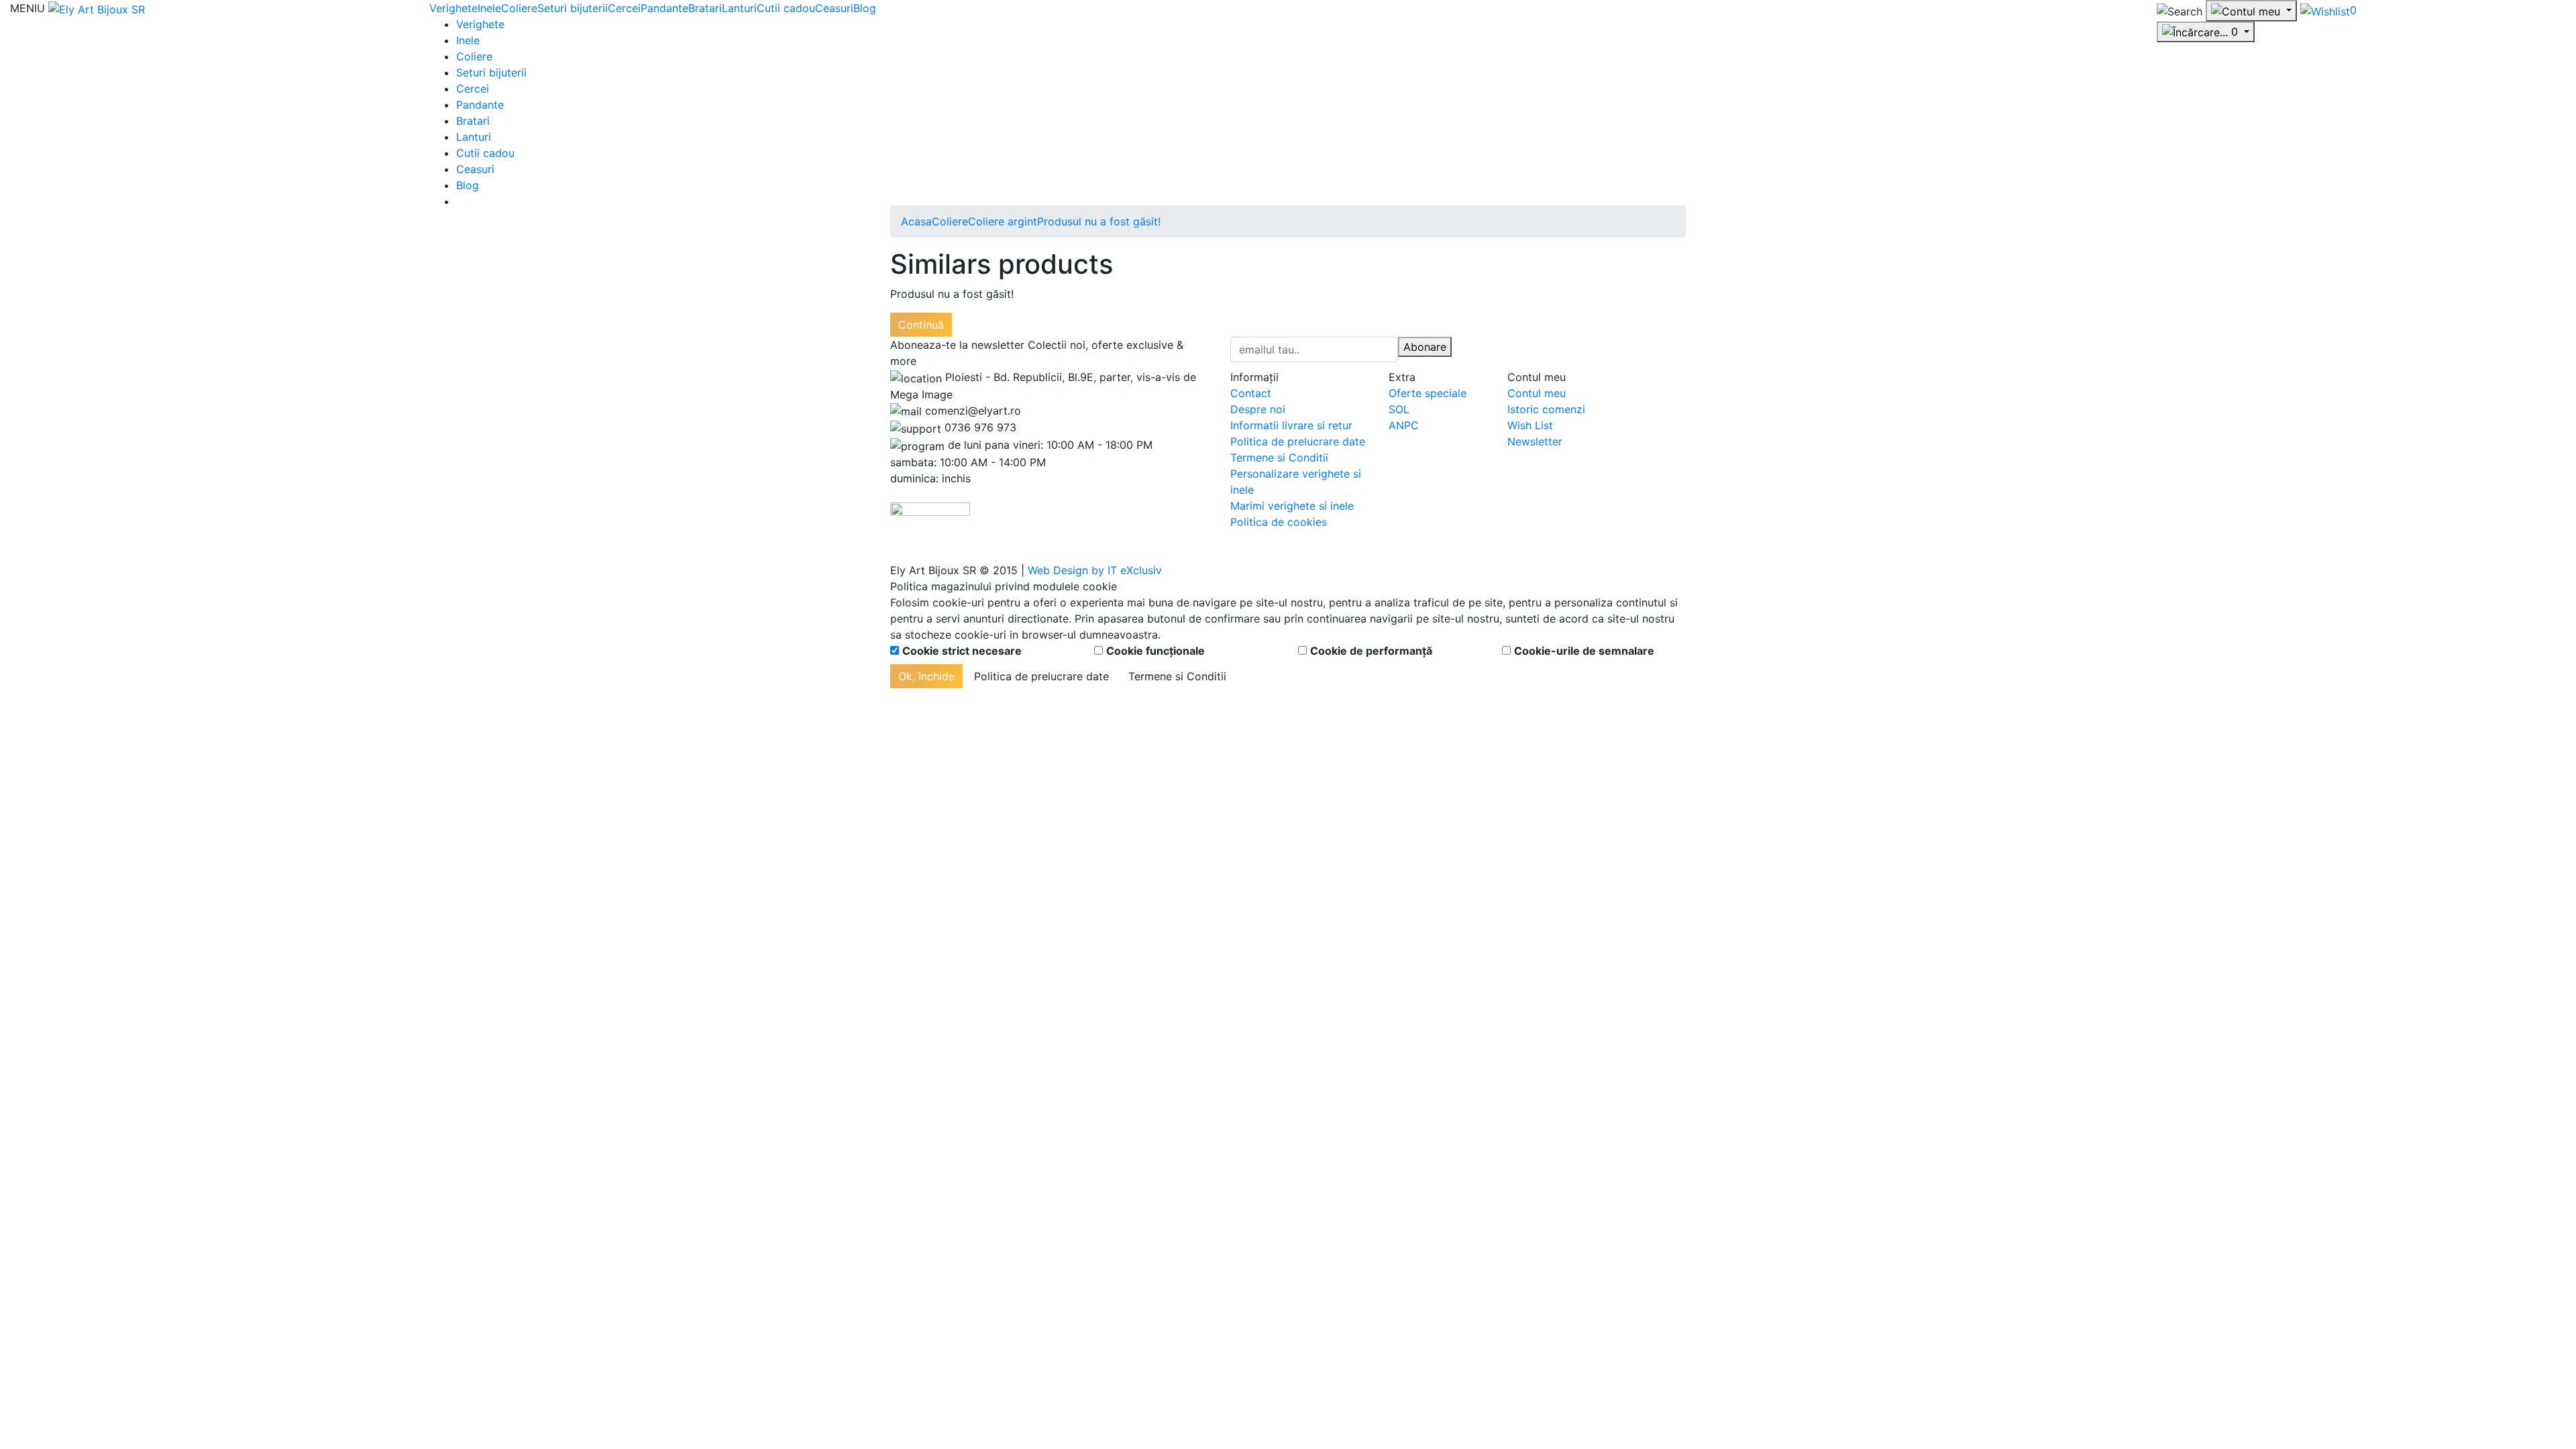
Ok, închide (926, 676)
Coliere (519, 8)
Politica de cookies (1279, 522)
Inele (489, 8)
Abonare (1425, 347)
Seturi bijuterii (573, 8)
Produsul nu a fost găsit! (1099, 221)
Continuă (921, 325)
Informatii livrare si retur (1291, 425)
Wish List (1530, 425)
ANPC (1404, 425)
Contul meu (1537, 393)
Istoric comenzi (1546, 409)
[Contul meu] (2251, 11)
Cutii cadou (786, 8)
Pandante (664, 8)
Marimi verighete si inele (1292, 506)
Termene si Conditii (1279, 458)
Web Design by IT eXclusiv (1095, 570)
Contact (1251, 393)
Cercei (624, 8)
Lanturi (739, 8)
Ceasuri (834, 8)
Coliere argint (1003, 221)
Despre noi (1258, 409)
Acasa (916, 221)
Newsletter (1535, 441)
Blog (865, 8)
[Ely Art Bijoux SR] (97, 8)
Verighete (453, 8)
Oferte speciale (1428, 393)
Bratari (705, 8)
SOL (1399, 409)
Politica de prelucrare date (1298, 441)
